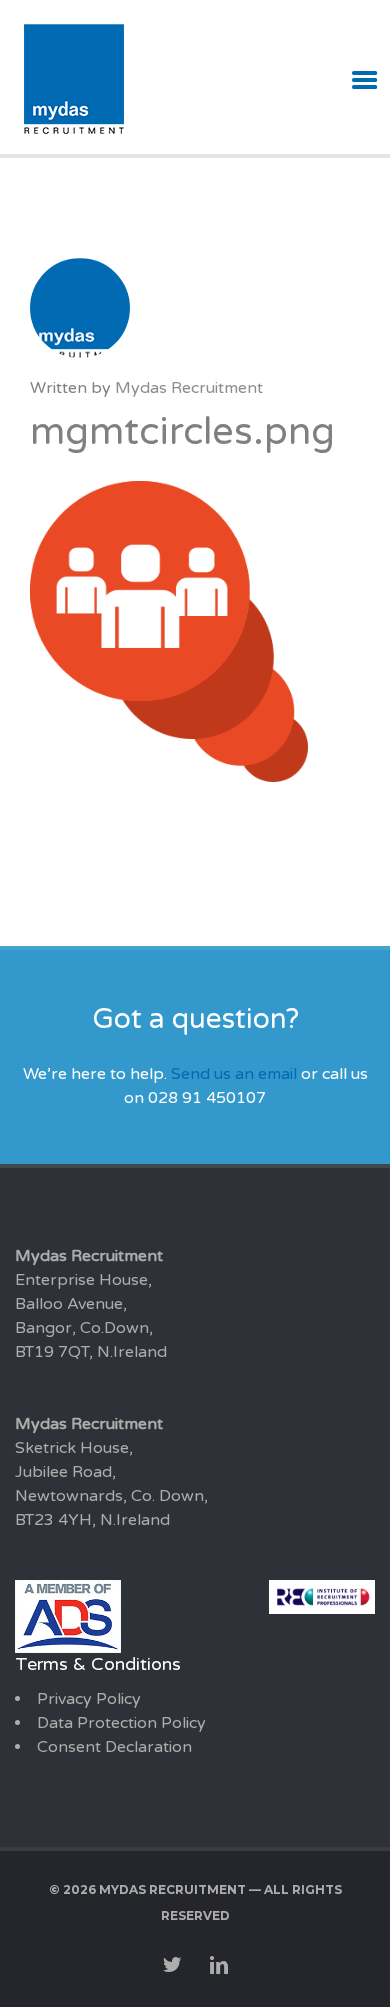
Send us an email (234, 1074)
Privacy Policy (89, 1699)
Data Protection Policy (121, 1723)
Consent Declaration (114, 1747)
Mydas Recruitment (189, 388)
